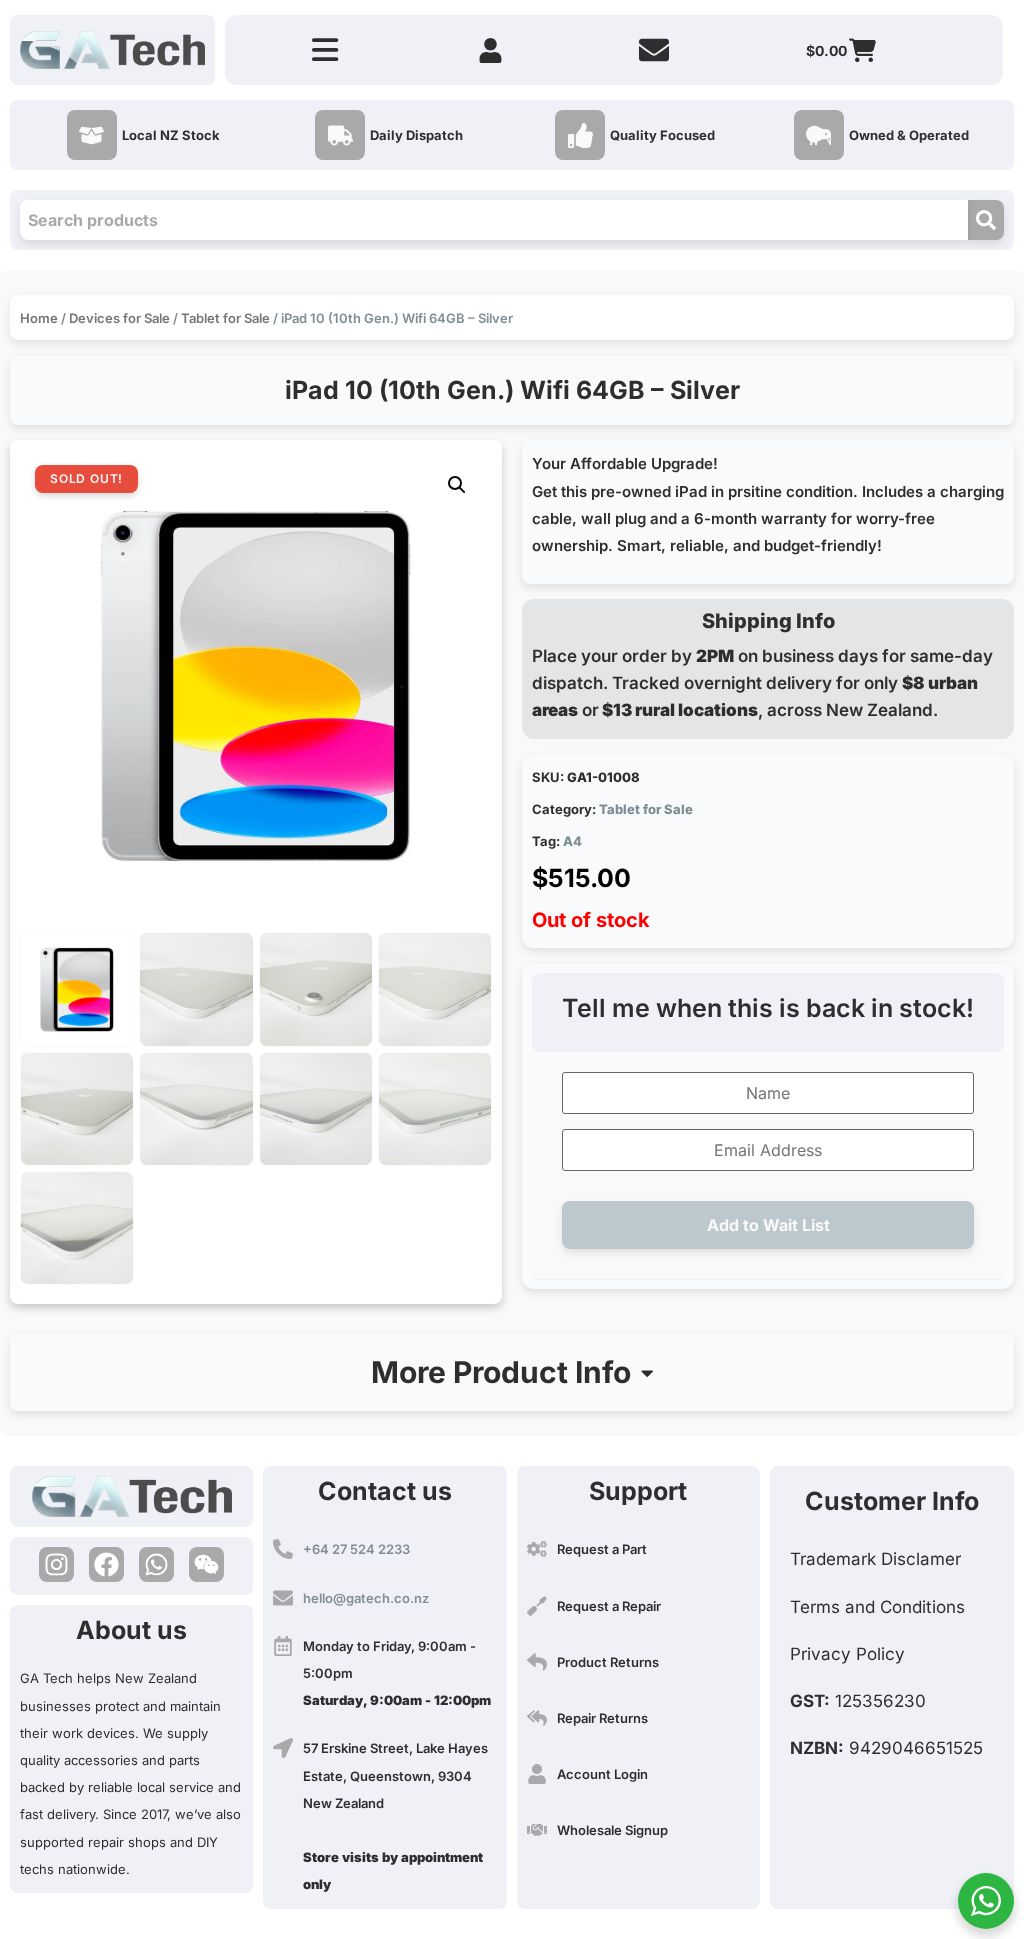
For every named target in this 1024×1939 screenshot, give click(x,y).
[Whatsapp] (156, 1564)
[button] (457, 485)
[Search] (986, 220)
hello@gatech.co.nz (366, 1598)
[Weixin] (206, 1564)
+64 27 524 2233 (356, 1549)
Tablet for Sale (225, 318)
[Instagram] (56, 1564)
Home (39, 318)
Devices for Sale (119, 318)
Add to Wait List (768, 1225)
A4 (572, 841)
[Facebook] (106, 1564)
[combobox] (494, 220)
